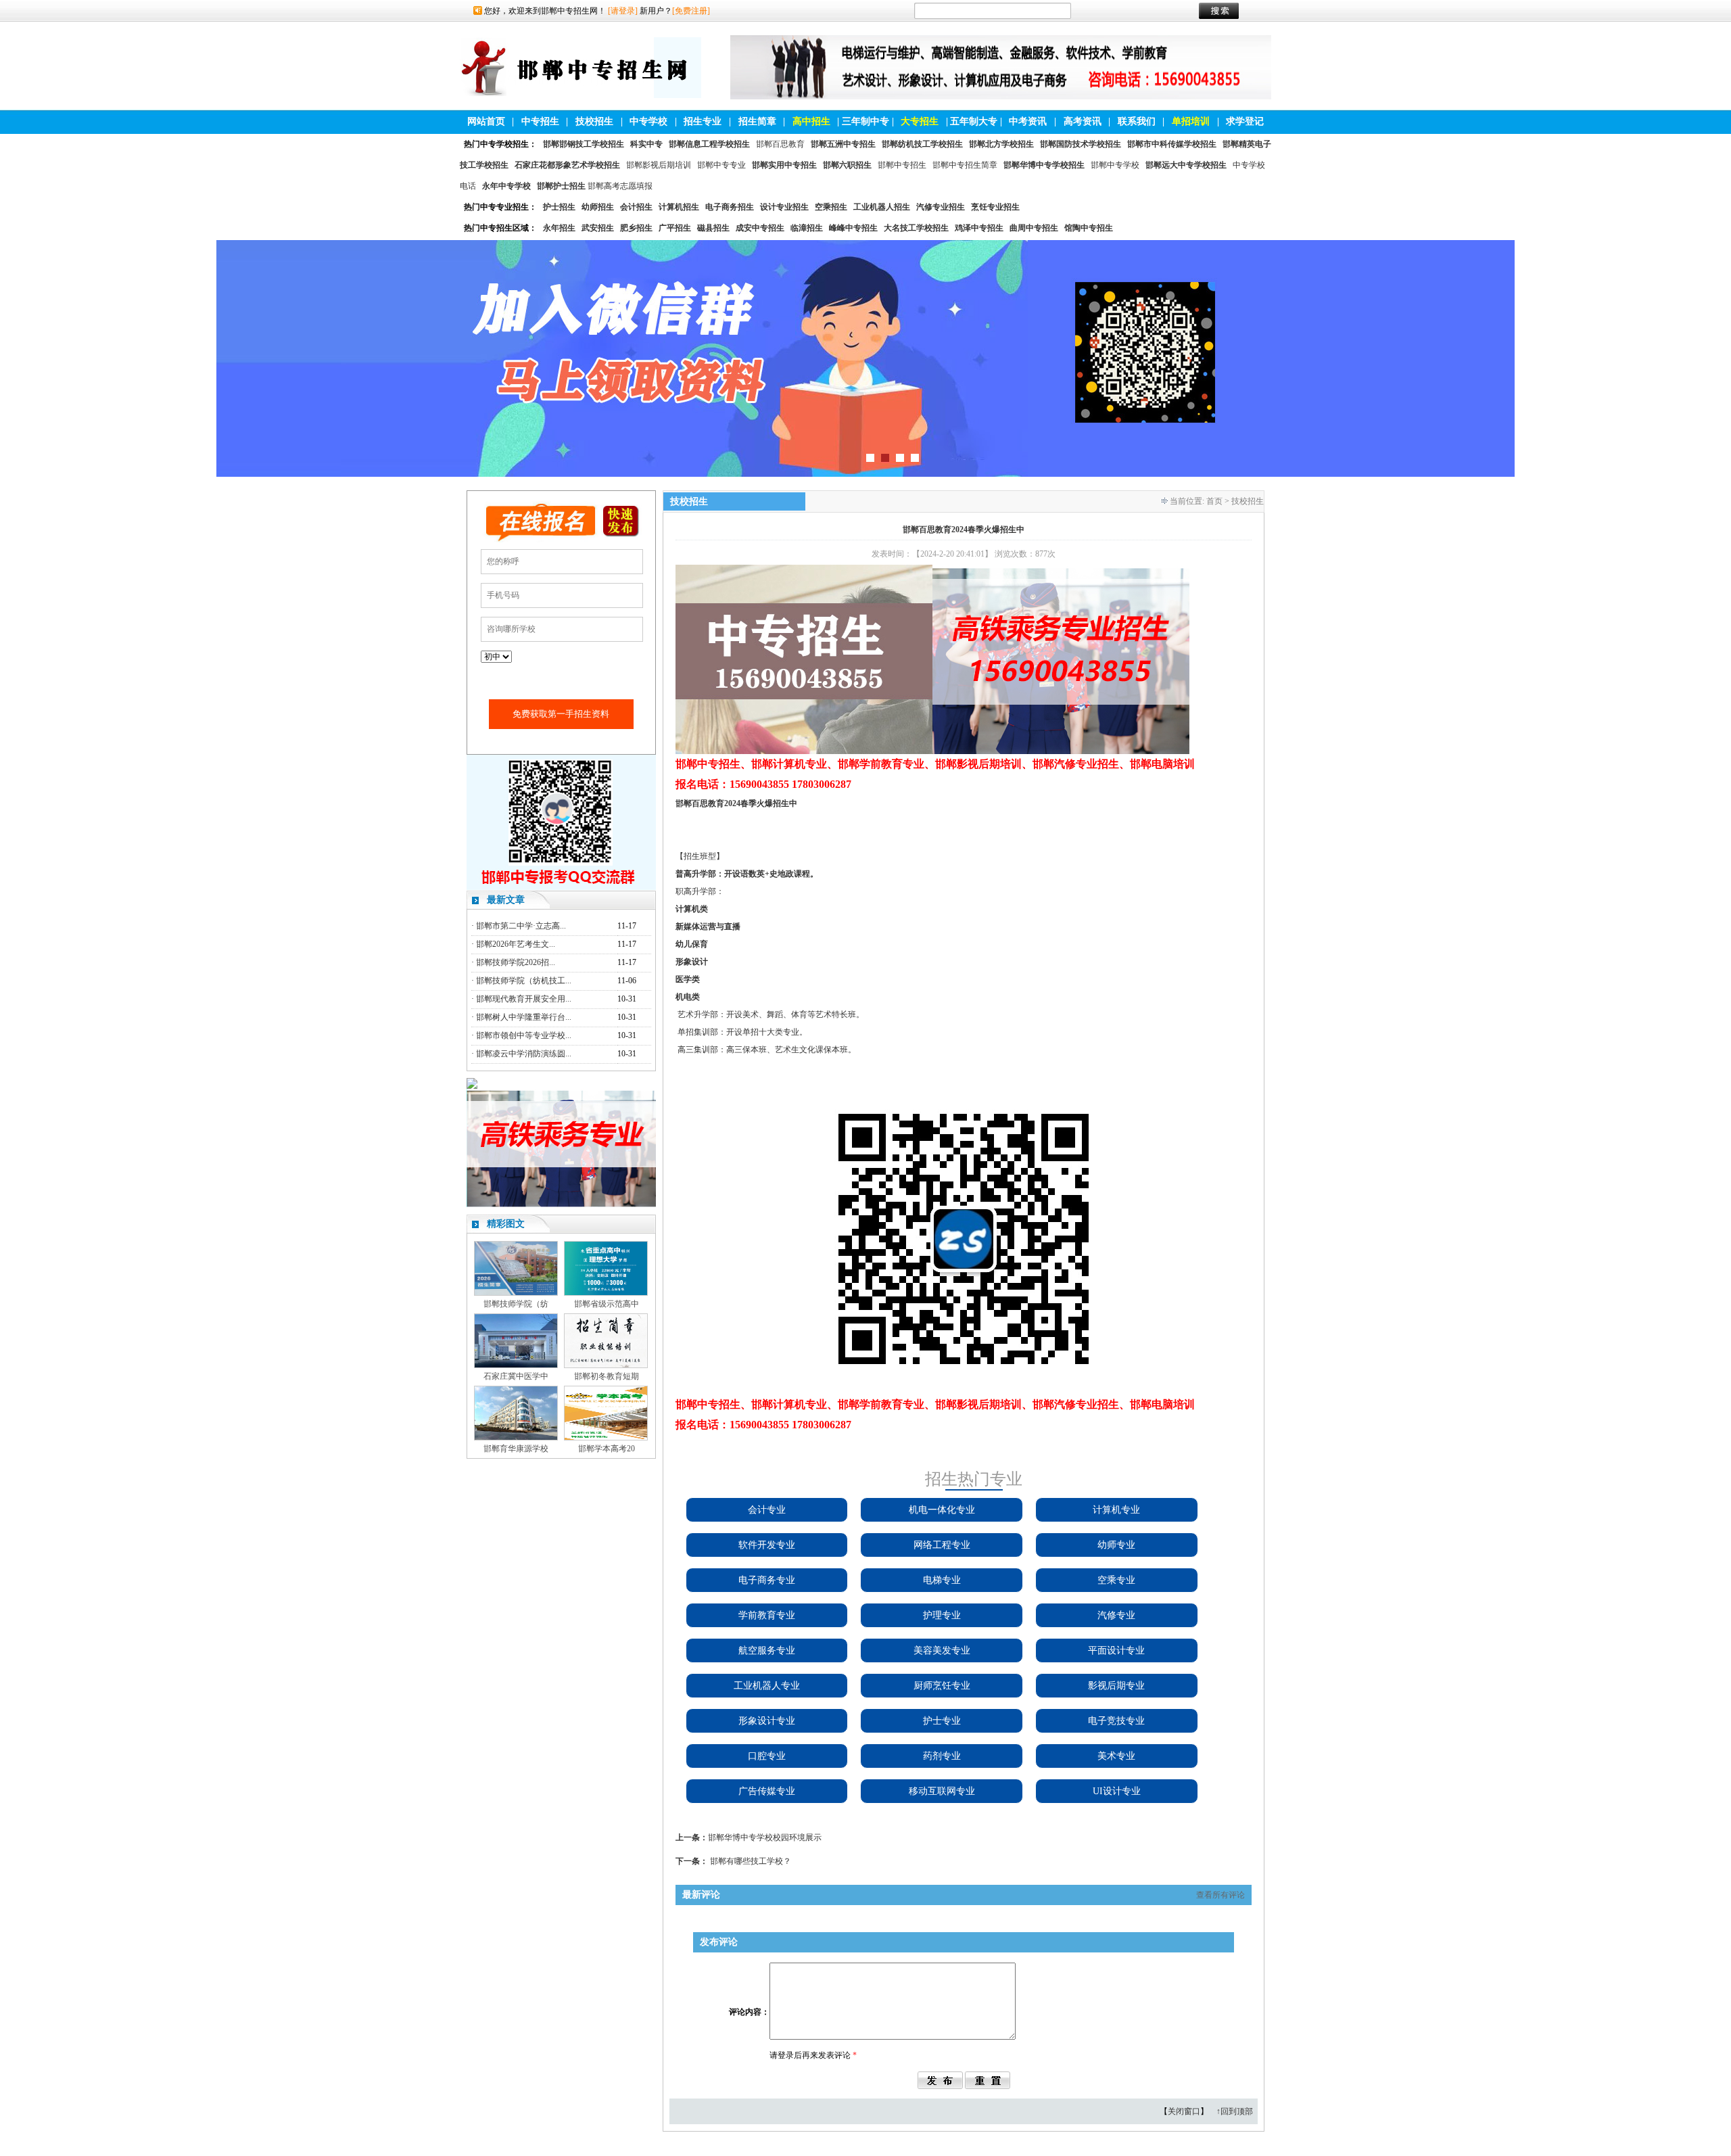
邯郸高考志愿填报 (620, 186)
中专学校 (648, 121)
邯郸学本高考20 (607, 1449)
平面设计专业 (1116, 1650)
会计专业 (767, 1510)
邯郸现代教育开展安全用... (524, 999)
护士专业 (942, 1721)
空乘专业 (1116, 1580)
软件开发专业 (767, 1545)
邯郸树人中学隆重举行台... (524, 1017)
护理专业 (942, 1615)
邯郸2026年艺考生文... (516, 944)
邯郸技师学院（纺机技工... (524, 981)
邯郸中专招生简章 (965, 165)
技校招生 (594, 121)
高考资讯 (1083, 121)
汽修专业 (1116, 1615)
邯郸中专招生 (902, 165)
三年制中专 (865, 121)
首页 (1214, 501)
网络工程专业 (942, 1545)
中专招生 (540, 121)
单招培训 (1191, 121)
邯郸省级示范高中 (607, 1304)
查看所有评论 (1220, 1895)
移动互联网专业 (942, 1791)
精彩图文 (506, 1224)
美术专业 (1116, 1756)
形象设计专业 (767, 1721)
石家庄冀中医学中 (516, 1376)
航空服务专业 (767, 1650)
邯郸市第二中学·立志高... (521, 926)
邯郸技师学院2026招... (516, 962)
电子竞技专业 (1116, 1721)
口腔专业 (767, 1756)
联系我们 (1137, 121)
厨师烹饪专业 (942, 1686)
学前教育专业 (767, 1615)
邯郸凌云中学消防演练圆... (524, 1054)
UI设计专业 (1117, 1791)
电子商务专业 (767, 1580)
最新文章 (506, 900)
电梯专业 (942, 1580)
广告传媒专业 (767, 1791)
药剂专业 (942, 1756)
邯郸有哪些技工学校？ (751, 1861)
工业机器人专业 (767, 1686)
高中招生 (811, 121)
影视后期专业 (1116, 1686)
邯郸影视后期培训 (659, 165)
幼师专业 (1116, 1545)
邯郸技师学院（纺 (516, 1304)
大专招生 (920, 121)
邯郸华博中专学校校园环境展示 (765, 1837)
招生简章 (757, 121)
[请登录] (623, 11)
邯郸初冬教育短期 (607, 1376)
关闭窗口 (1184, 2111)
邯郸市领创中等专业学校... (524, 1035)
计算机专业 (1116, 1510)
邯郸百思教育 (780, 144)
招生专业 (703, 121)
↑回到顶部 (1235, 2111)
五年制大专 (974, 121)
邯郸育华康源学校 (516, 1449)
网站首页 (486, 121)
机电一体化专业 (942, 1510)
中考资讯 (1028, 121)
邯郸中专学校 (1115, 165)
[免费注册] (691, 11)
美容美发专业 (942, 1650)
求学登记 (1245, 121)
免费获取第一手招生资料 (561, 714)
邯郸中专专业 (721, 165)
